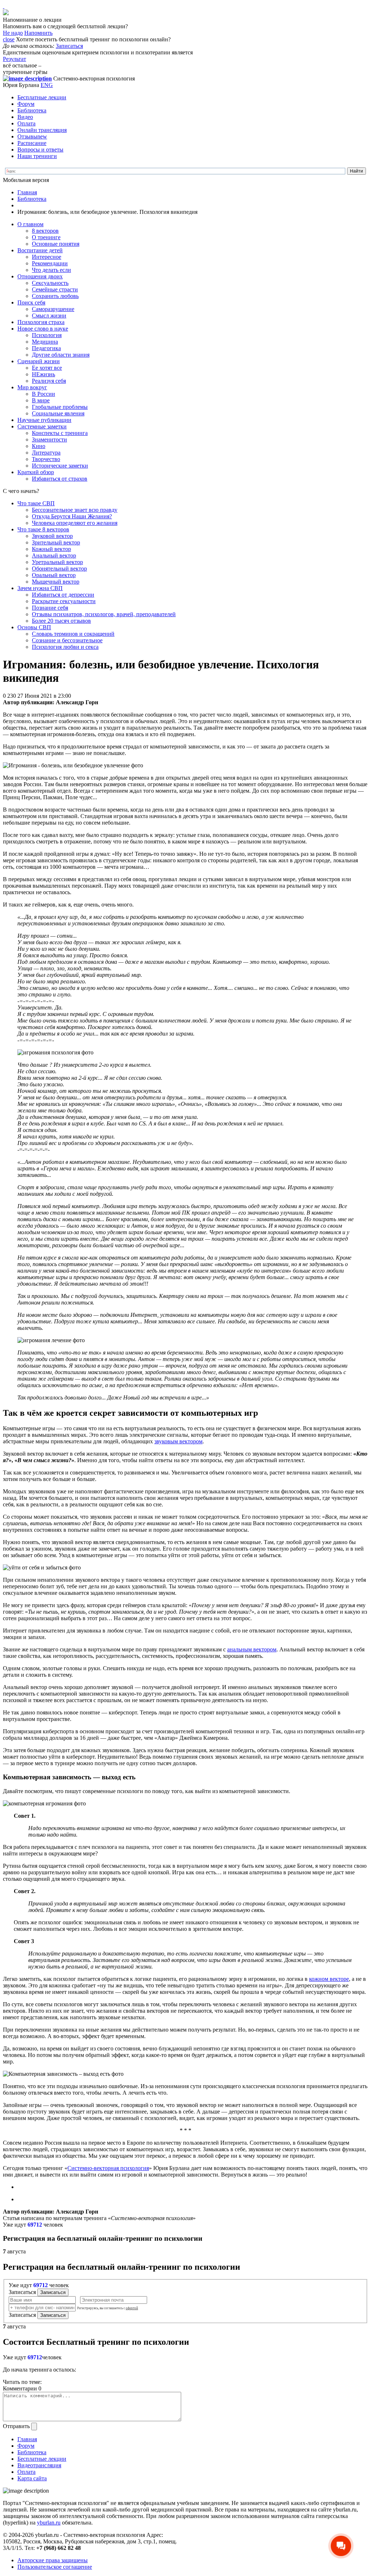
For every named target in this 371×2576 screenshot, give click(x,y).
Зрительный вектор (56, 542)
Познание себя (50, 608)
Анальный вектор (54, 555)
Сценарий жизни (39, 361)
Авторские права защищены (53, 2560)
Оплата (26, 123)
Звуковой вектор (52, 536)
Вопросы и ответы (40, 150)
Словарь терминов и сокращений (73, 634)
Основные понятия (56, 244)
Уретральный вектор (57, 562)
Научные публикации (44, 420)
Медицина (45, 342)
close (9, 39)
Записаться (69, 46)
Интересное (47, 257)
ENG (47, 85)
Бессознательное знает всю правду (75, 510)
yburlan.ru (49, 2523)
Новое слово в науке (43, 329)
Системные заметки (42, 426)
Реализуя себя (49, 381)
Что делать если (51, 270)
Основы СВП (34, 627)
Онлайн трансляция (42, 130)
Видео (25, 117)
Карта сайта (32, 2478)
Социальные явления (58, 413)
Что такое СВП (36, 503)
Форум (26, 104)
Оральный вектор (54, 575)
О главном (30, 224)
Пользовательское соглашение (55, 2567)
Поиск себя (31, 302)
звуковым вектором (178, 1441)
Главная (27, 192)
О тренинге (46, 237)
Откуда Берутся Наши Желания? (72, 516)
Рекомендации (50, 263)
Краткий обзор (36, 472)
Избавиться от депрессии (63, 595)
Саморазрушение (53, 309)
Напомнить (38, 33)
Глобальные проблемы (60, 407)
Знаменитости (49, 439)
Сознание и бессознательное (67, 640)
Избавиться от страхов (60, 479)
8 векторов (45, 231)
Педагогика (46, 348)
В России (43, 394)
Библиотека (32, 110)
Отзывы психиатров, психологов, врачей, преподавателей (104, 614)
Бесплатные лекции (42, 97)
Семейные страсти (55, 289)
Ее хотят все (47, 368)
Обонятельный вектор (59, 569)
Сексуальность (50, 283)
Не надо (13, 33)
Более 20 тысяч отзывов (61, 621)
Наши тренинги (37, 156)
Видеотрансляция (39, 2465)
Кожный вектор (51, 549)
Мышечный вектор (56, 582)
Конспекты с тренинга (60, 433)
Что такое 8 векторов (43, 529)
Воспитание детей (40, 250)
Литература (46, 453)
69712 (35, 2225)
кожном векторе (329, 1979)
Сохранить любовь (55, 296)
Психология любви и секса (65, 647)
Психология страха (41, 322)
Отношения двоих (40, 276)
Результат (14, 59)
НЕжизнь (43, 374)
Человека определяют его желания (75, 523)
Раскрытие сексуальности (64, 601)
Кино (39, 446)
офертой (132, 2308)
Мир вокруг (32, 387)
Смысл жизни (49, 316)
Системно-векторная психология (108, 2168)
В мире (41, 400)
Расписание (32, 143)
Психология (47, 335)
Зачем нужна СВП (40, 588)
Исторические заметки (60, 466)
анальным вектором (252, 1649)
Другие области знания (61, 355)
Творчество (46, 459)
